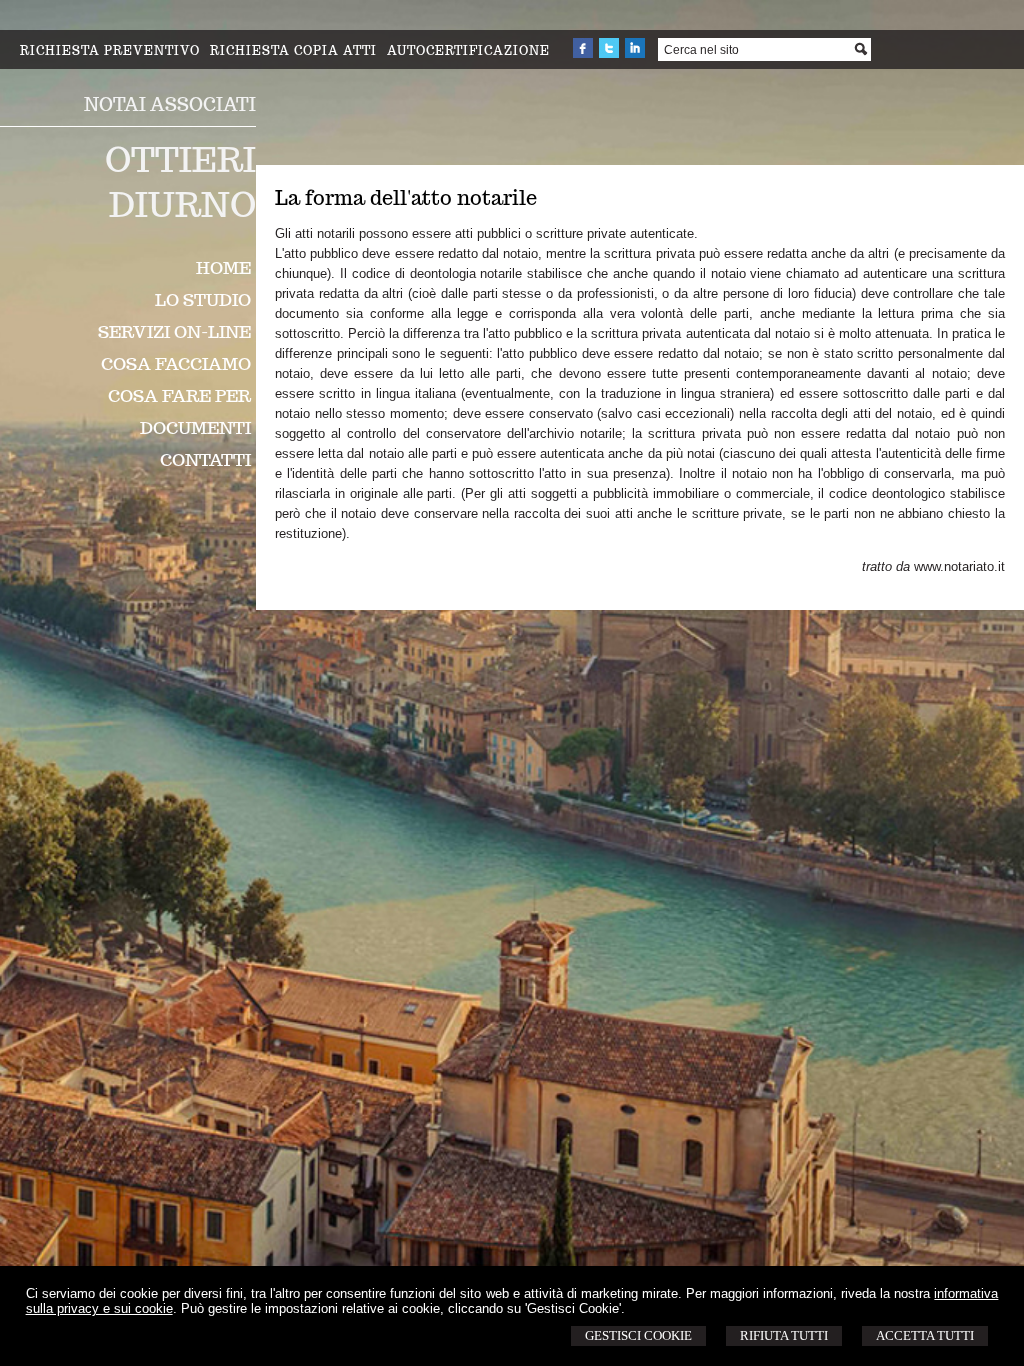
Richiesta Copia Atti (293, 50)
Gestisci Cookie (638, 1335)
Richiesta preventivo (110, 50)
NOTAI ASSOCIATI (170, 104)
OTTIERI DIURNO (180, 182)
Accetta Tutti (925, 1335)
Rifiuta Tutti (784, 1335)
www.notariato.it (959, 566)
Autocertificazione (468, 50)
